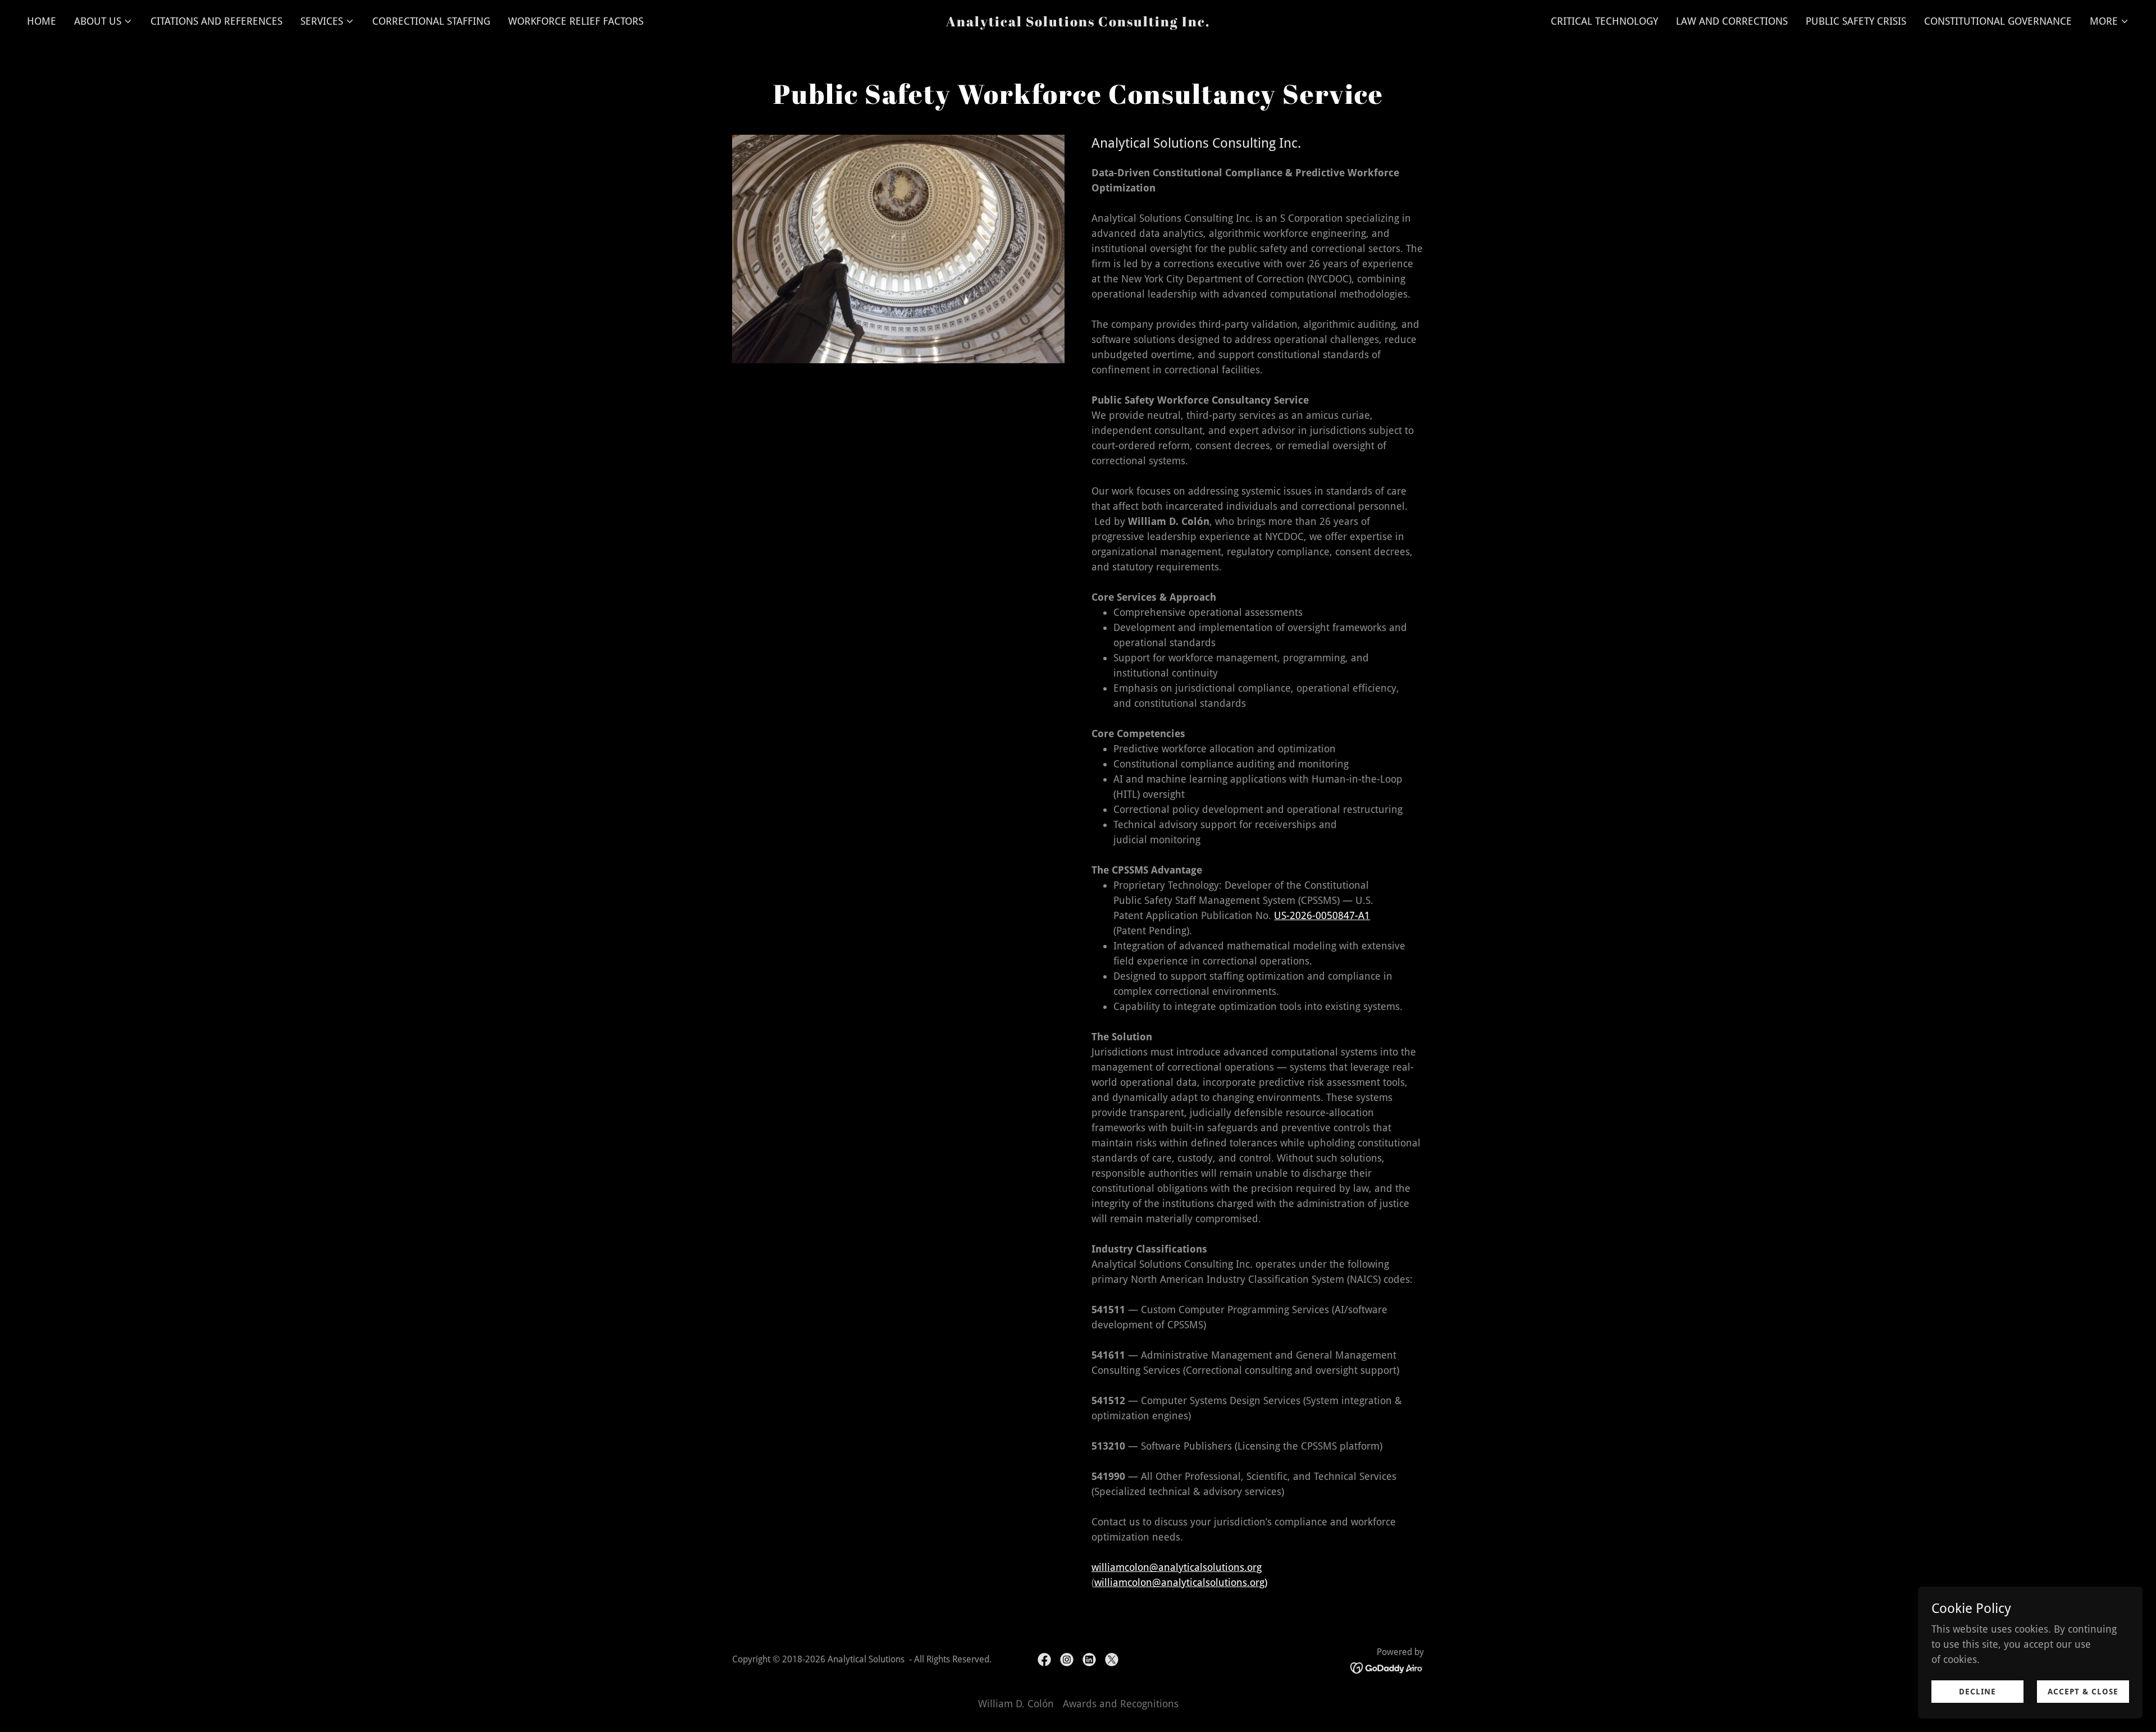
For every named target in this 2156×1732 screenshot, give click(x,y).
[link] (1078, 23)
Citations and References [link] (216, 21)
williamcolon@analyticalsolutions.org (1177, 1567)
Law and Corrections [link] (1732, 21)
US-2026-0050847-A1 (1322, 915)
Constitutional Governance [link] (1998, 21)
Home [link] (42, 21)
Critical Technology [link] (1604, 21)
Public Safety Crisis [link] (1856, 21)
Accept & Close (2083, 1692)
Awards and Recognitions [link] (1121, 1704)
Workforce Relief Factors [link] (576, 21)
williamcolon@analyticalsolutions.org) (1181, 1582)
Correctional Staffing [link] (431, 21)
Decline (1977, 1692)
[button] (103, 21)
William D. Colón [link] (1016, 1704)
